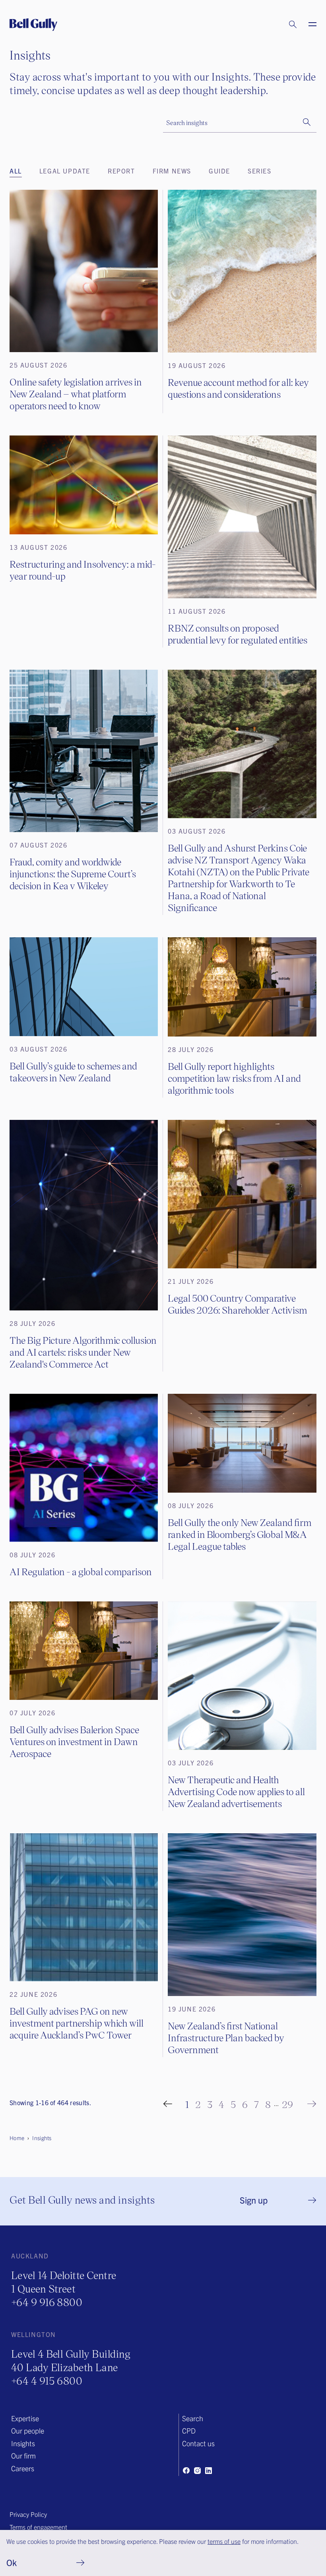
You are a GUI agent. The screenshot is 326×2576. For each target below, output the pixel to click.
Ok (12, 2562)
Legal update (65, 171)
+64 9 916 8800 (47, 2302)
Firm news (172, 171)
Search (193, 2418)
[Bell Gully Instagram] (197, 2470)
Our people (28, 2431)
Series (260, 171)
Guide (219, 171)
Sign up (254, 2200)
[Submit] (307, 122)
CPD (189, 2431)
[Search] (285, 25)
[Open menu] (308, 25)
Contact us (198, 2443)
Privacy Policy (28, 2514)
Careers (23, 2468)
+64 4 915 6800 (47, 2380)
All (16, 171)
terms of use (224, 2541)
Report (121, 171)
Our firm (23, 2456)
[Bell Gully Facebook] (186, 2470)
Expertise (25, 2418)
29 (288, 2104)
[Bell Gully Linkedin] (208, 2470)
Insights (23, 2443)
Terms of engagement (38, 2527)
